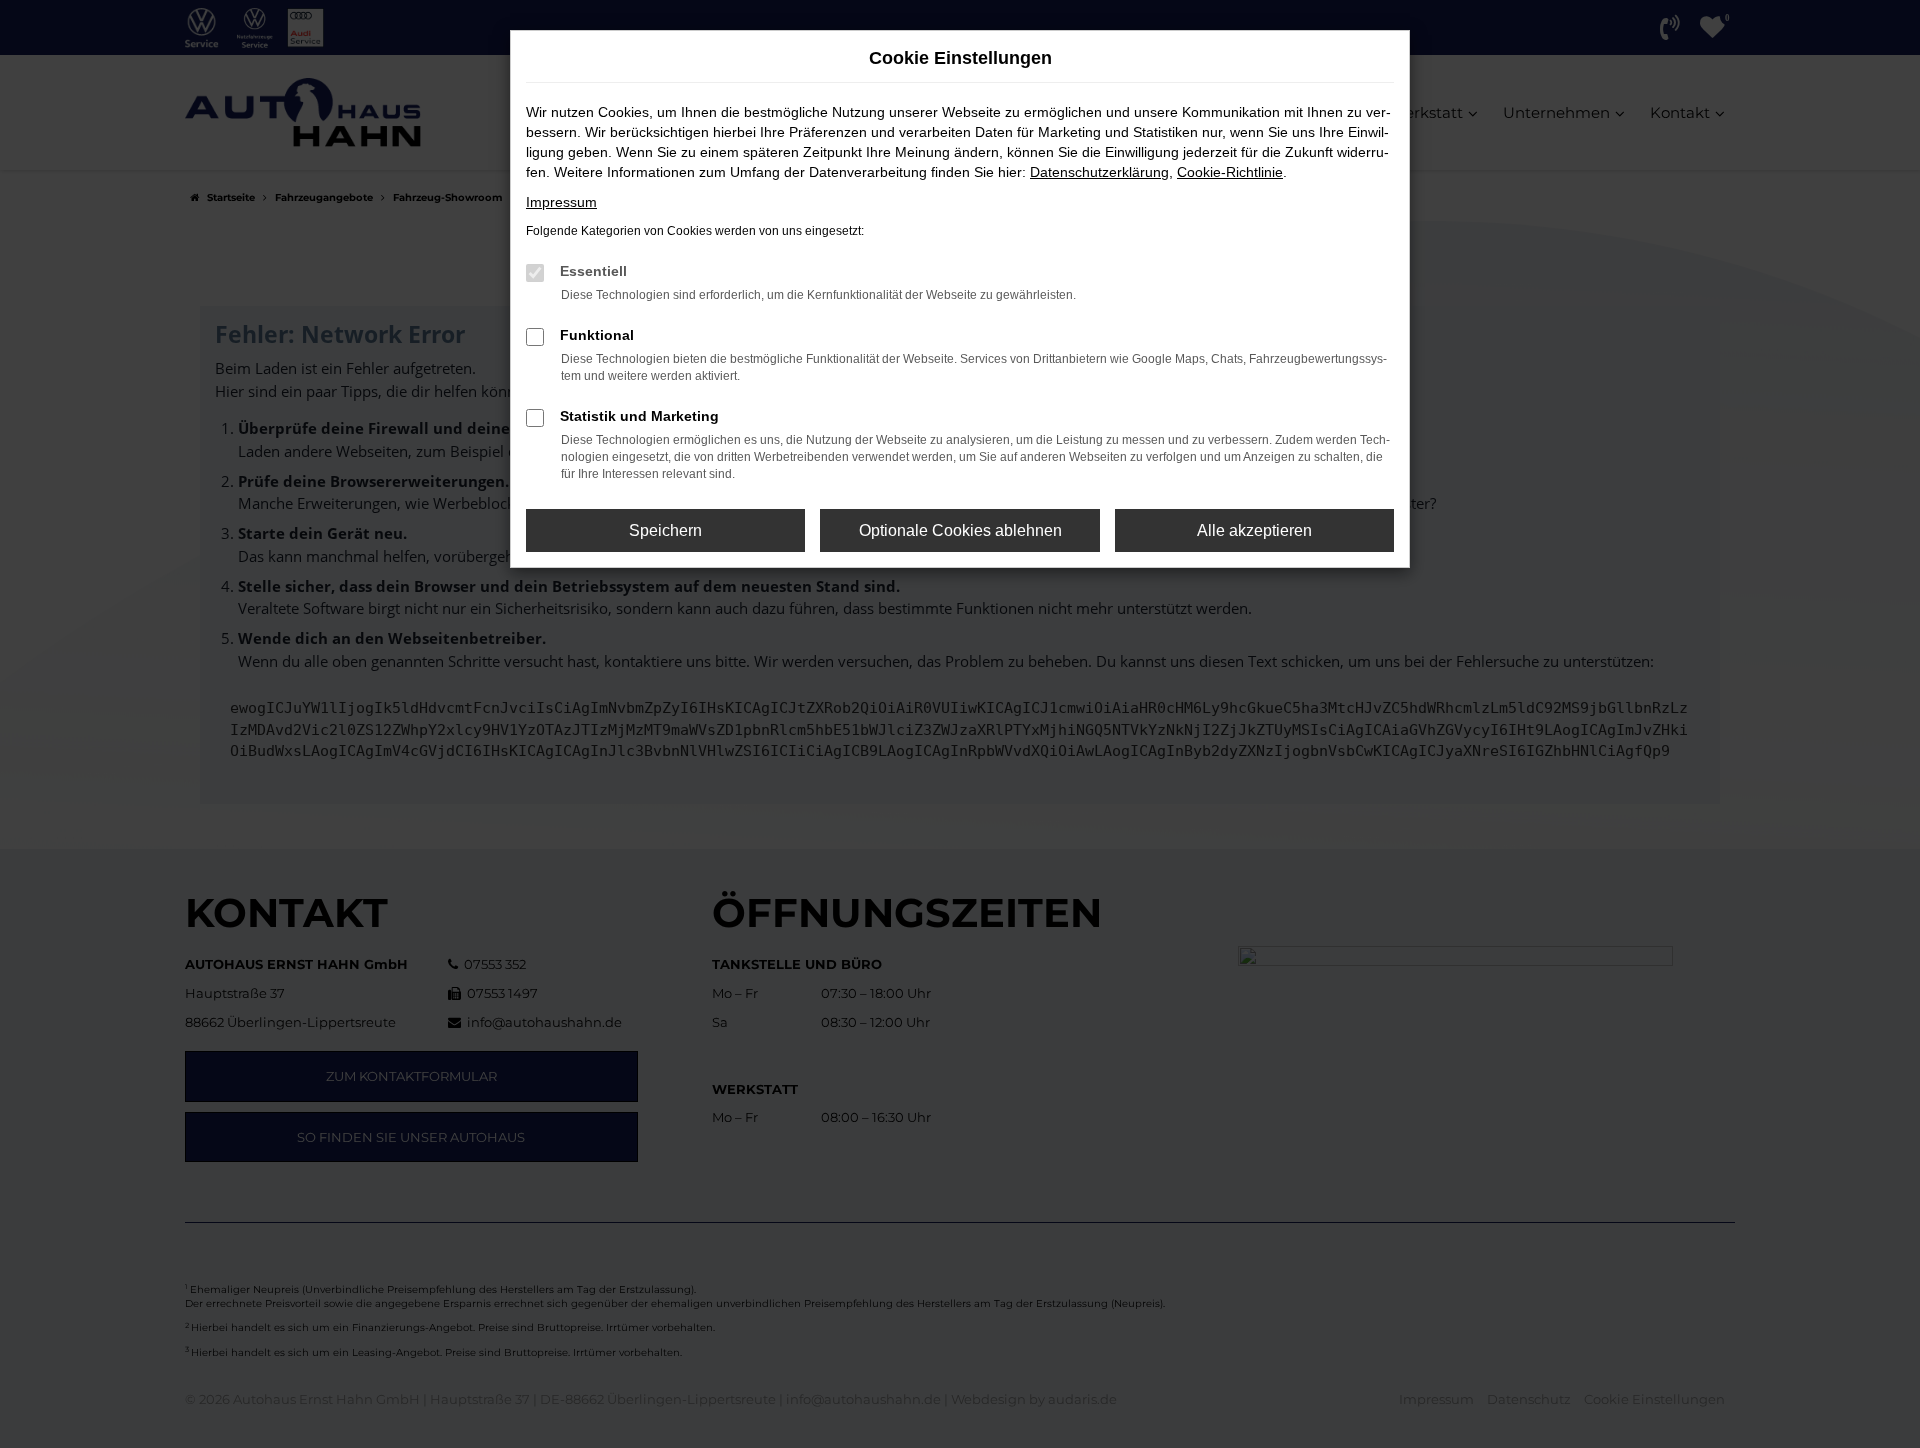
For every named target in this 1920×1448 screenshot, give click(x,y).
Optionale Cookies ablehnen (960, 530)
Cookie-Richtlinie (1230, 172)
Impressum (561, 202)
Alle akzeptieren (1254, 530)
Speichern (665, 530)
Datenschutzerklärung (1099, 172)
